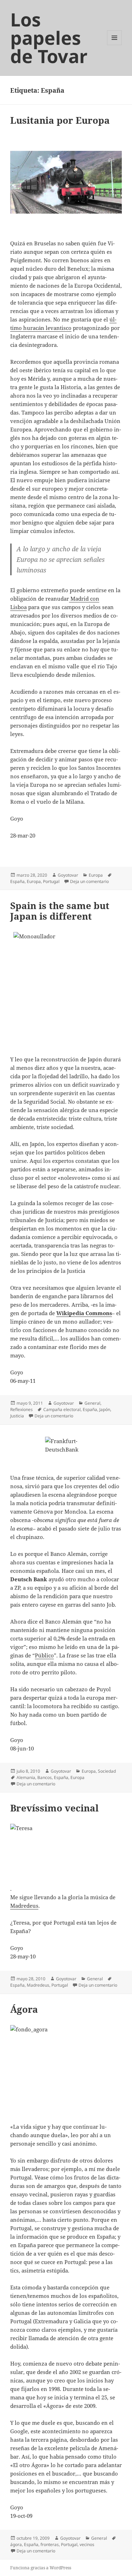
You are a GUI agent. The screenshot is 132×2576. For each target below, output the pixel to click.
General (92, 1403)
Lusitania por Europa (60, 120)
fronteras (50, 2544)
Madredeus (24, 1906)
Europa (96, 875)
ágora (16, 2544)
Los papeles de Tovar (49, 38)
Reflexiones (21, 1409)
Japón (105, 1409)
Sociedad (107, 1771)
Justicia (17, 1416)
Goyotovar (68, 875)
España (17, 881)
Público (44, 1655)
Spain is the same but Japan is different (60, 911)
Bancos (45, 1777)
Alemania (26, 1777)
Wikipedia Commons (84, 1313)
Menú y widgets (115, 45)
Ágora (24, 2009)
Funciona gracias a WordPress (41, 2568)
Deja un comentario (89, 881)
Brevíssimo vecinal (54, 1808)
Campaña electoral (62, 1409)
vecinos (87, 2544)
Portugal (51, 881)
